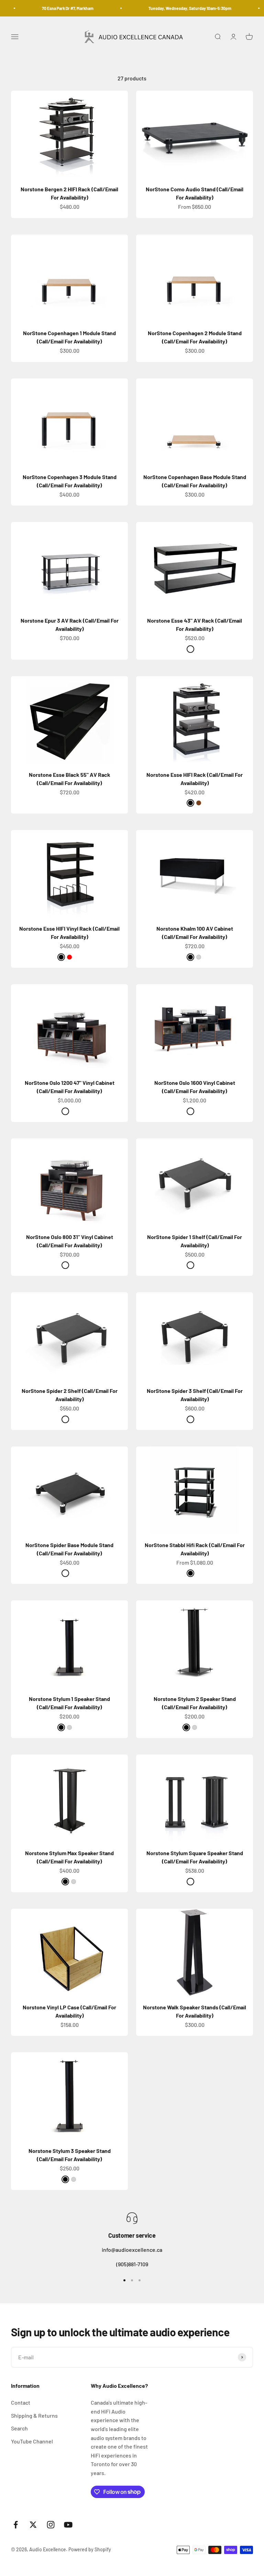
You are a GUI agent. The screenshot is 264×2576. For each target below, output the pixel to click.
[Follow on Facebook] (16, 2525)
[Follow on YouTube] (68, 2525)
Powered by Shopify (90, 2549)
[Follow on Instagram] (51, 2525)
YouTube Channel (32, 2441)
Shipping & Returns (34, 2415)
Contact (21, 2402)
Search (19, 2428)
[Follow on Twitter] (33, 2525)
